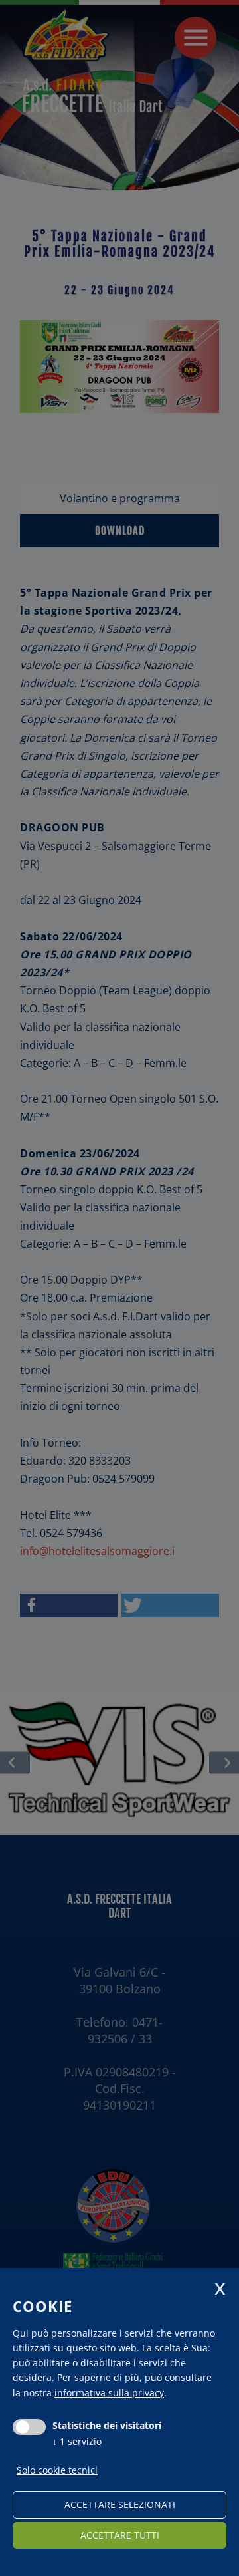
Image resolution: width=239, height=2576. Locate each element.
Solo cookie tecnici (57, 2470)
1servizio (77, 2441)
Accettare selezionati (120, 2504)
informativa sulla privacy (109, 2393)
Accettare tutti (120, 2535)
